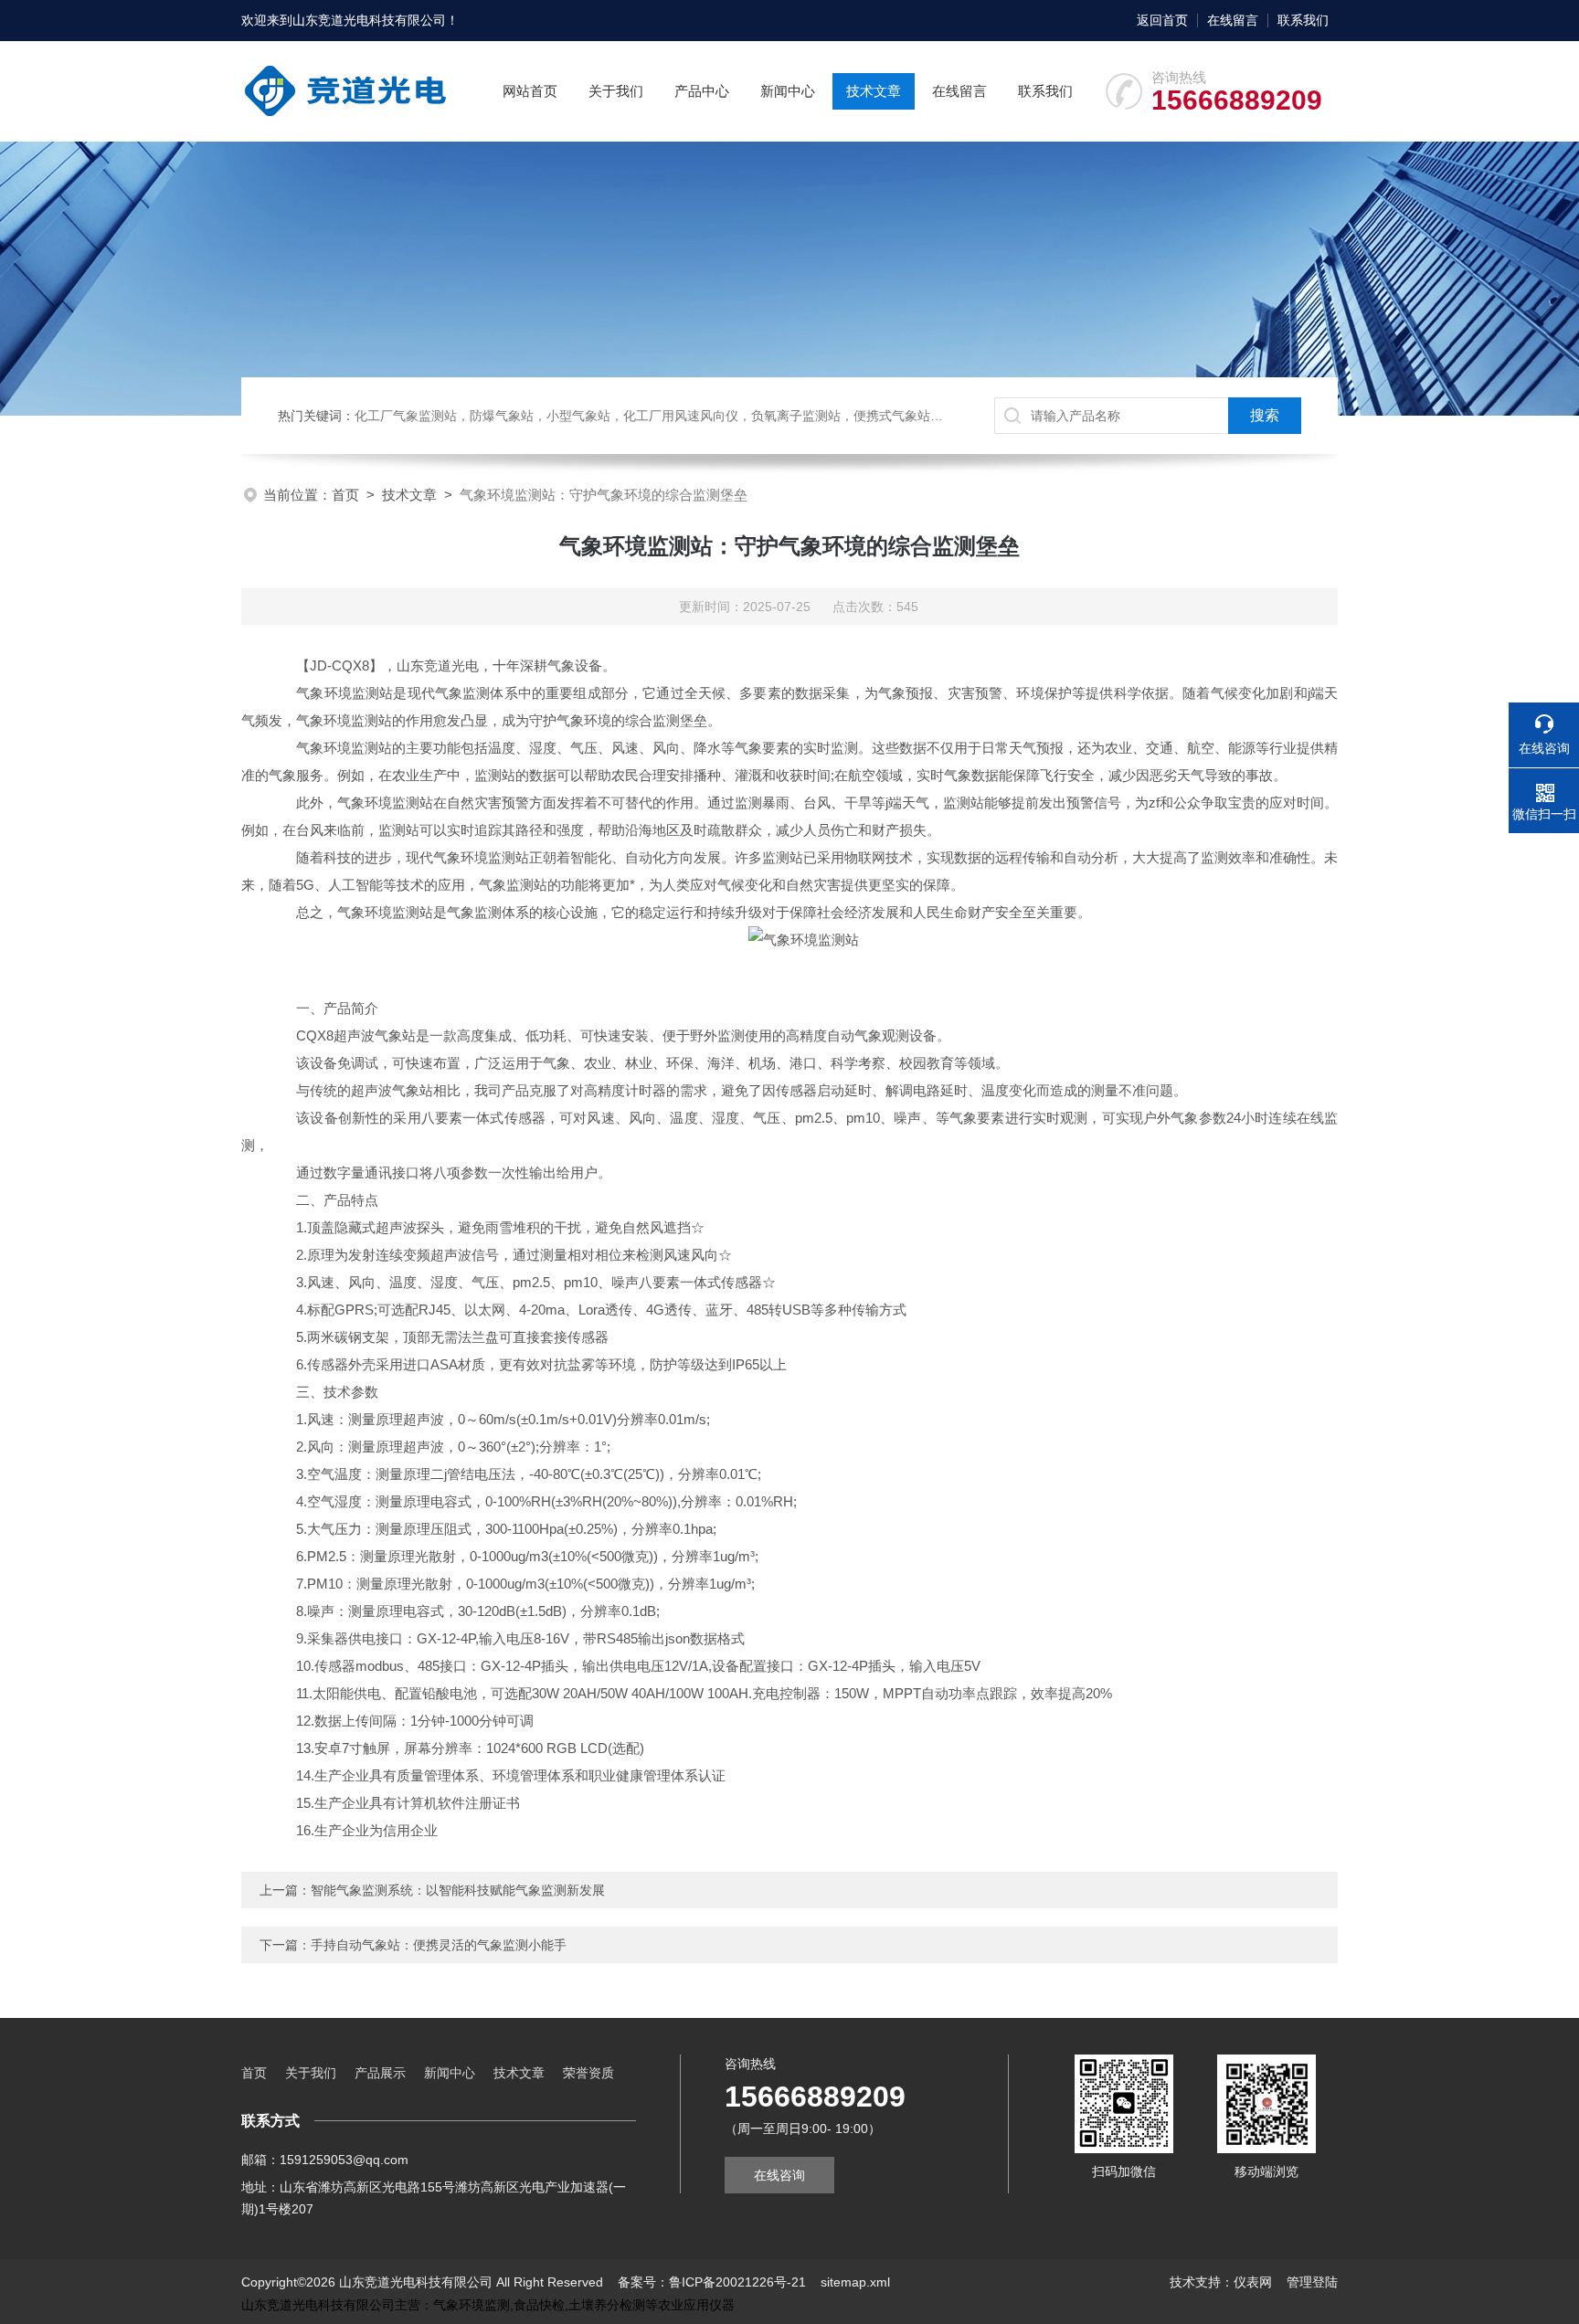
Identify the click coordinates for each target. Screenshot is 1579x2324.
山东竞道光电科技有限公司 (369, 20)
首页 (345, 495)
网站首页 (530, 91)
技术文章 (874, 91)
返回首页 (1162, 20)
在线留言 (1233, 20)
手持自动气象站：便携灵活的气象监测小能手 (439, 1945)
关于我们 (616, 91)
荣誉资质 (588, 2073)
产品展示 (380, 2073)
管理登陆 (1312, 2282)
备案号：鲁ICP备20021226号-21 (712, 2282)
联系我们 (1303, 20)
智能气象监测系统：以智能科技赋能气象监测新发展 (458, 1890)
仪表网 (1253, 2282)
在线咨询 (779, 2175)
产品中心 (702, 91)
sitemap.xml (855, 2282)
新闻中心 (788, 91)
